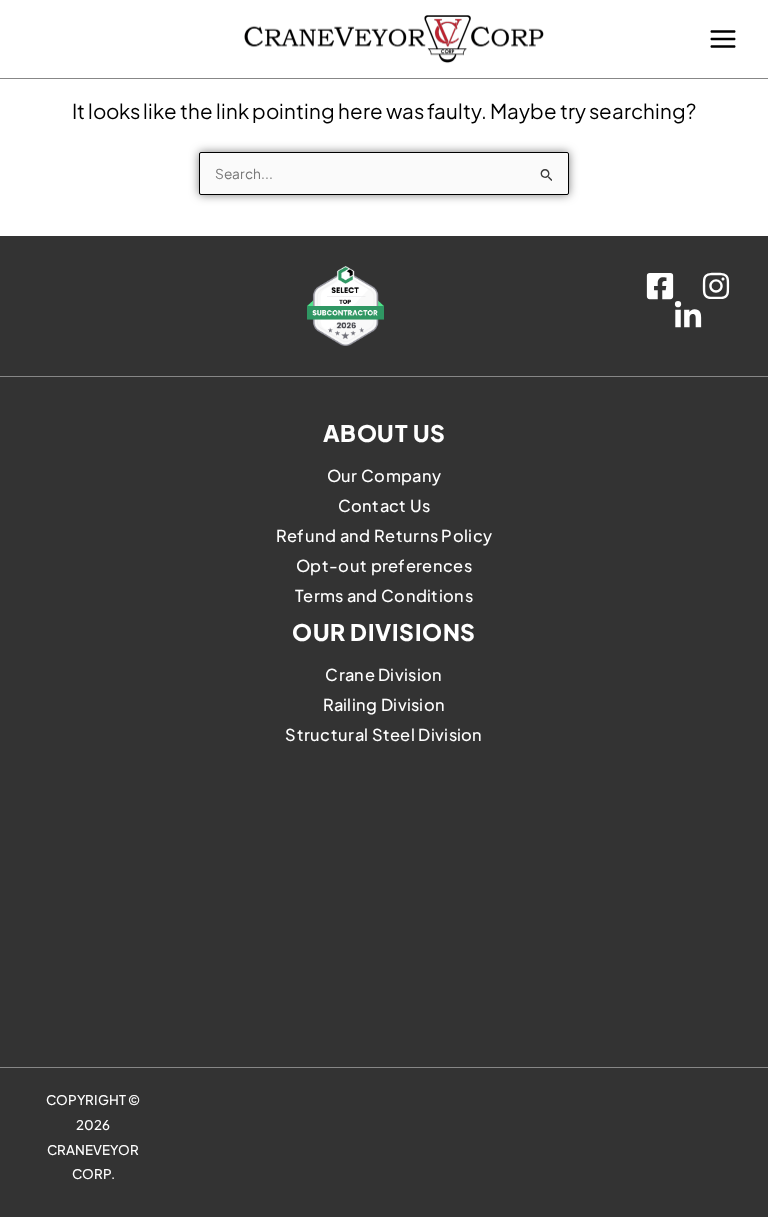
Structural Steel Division (384, 734)
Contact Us (384, 505)
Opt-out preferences (384, 565)
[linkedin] (691, 316)
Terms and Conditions (384, 595)
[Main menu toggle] (723, 38)
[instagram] (719, 286)
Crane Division (383, 674)
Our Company (384, 475)
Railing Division (384, 704)
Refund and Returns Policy (384, 535)
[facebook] (663, 286)
